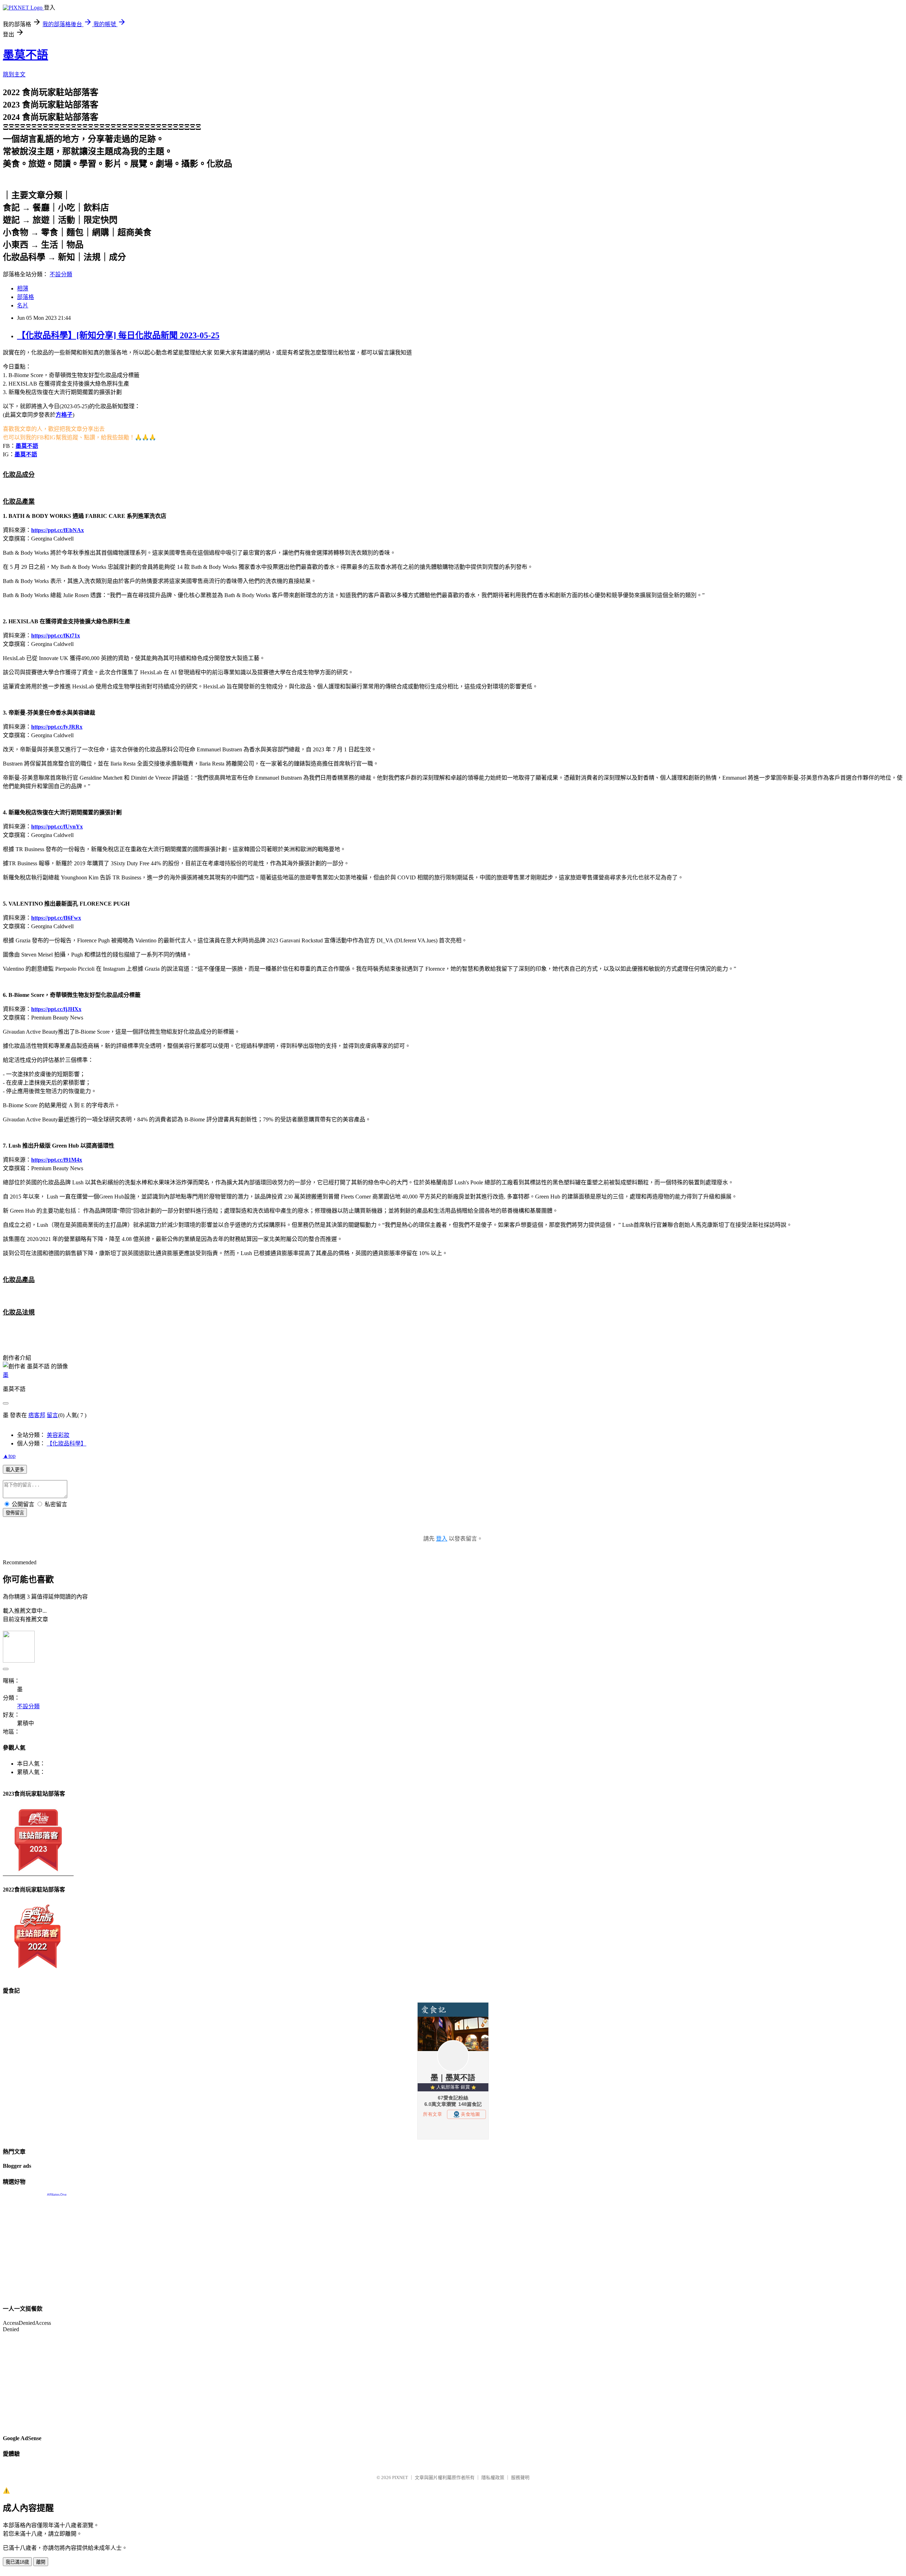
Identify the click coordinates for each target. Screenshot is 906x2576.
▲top (9, 1456)
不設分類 (61, 274)
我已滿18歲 (17, 2562)
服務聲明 (520, 2477)
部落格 (25, 297)
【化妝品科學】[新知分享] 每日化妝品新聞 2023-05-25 (118, 335)
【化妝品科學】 (67, 1443)
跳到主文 (14, 74)
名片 (23, 305)
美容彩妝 (58, 1435)
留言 (52, 1415)
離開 (41, 2562)
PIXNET (400, 2477)
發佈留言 (15, 1513)
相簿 (23, 288)
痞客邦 (37, 1415)
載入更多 (15, 1470)
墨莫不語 (25, 55)
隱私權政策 (493, 2477)
